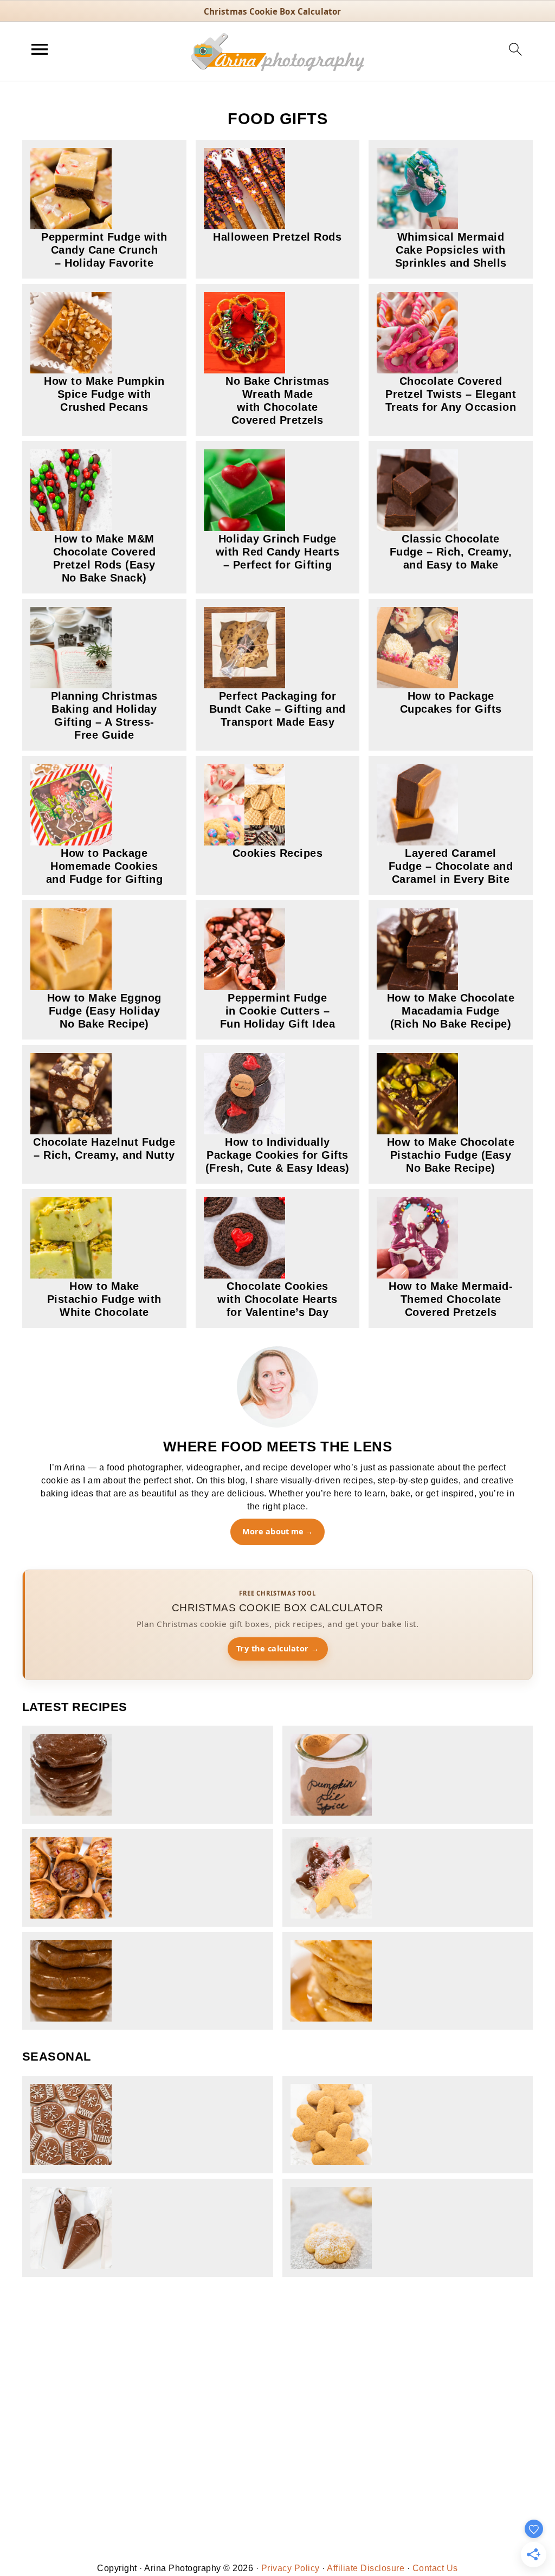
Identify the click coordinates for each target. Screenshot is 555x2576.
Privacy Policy (291, 2568)
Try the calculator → (278, 1648)
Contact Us (435, 2568)
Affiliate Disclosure (366, 2568)
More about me (273, 1531)
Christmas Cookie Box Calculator (273, 11)
